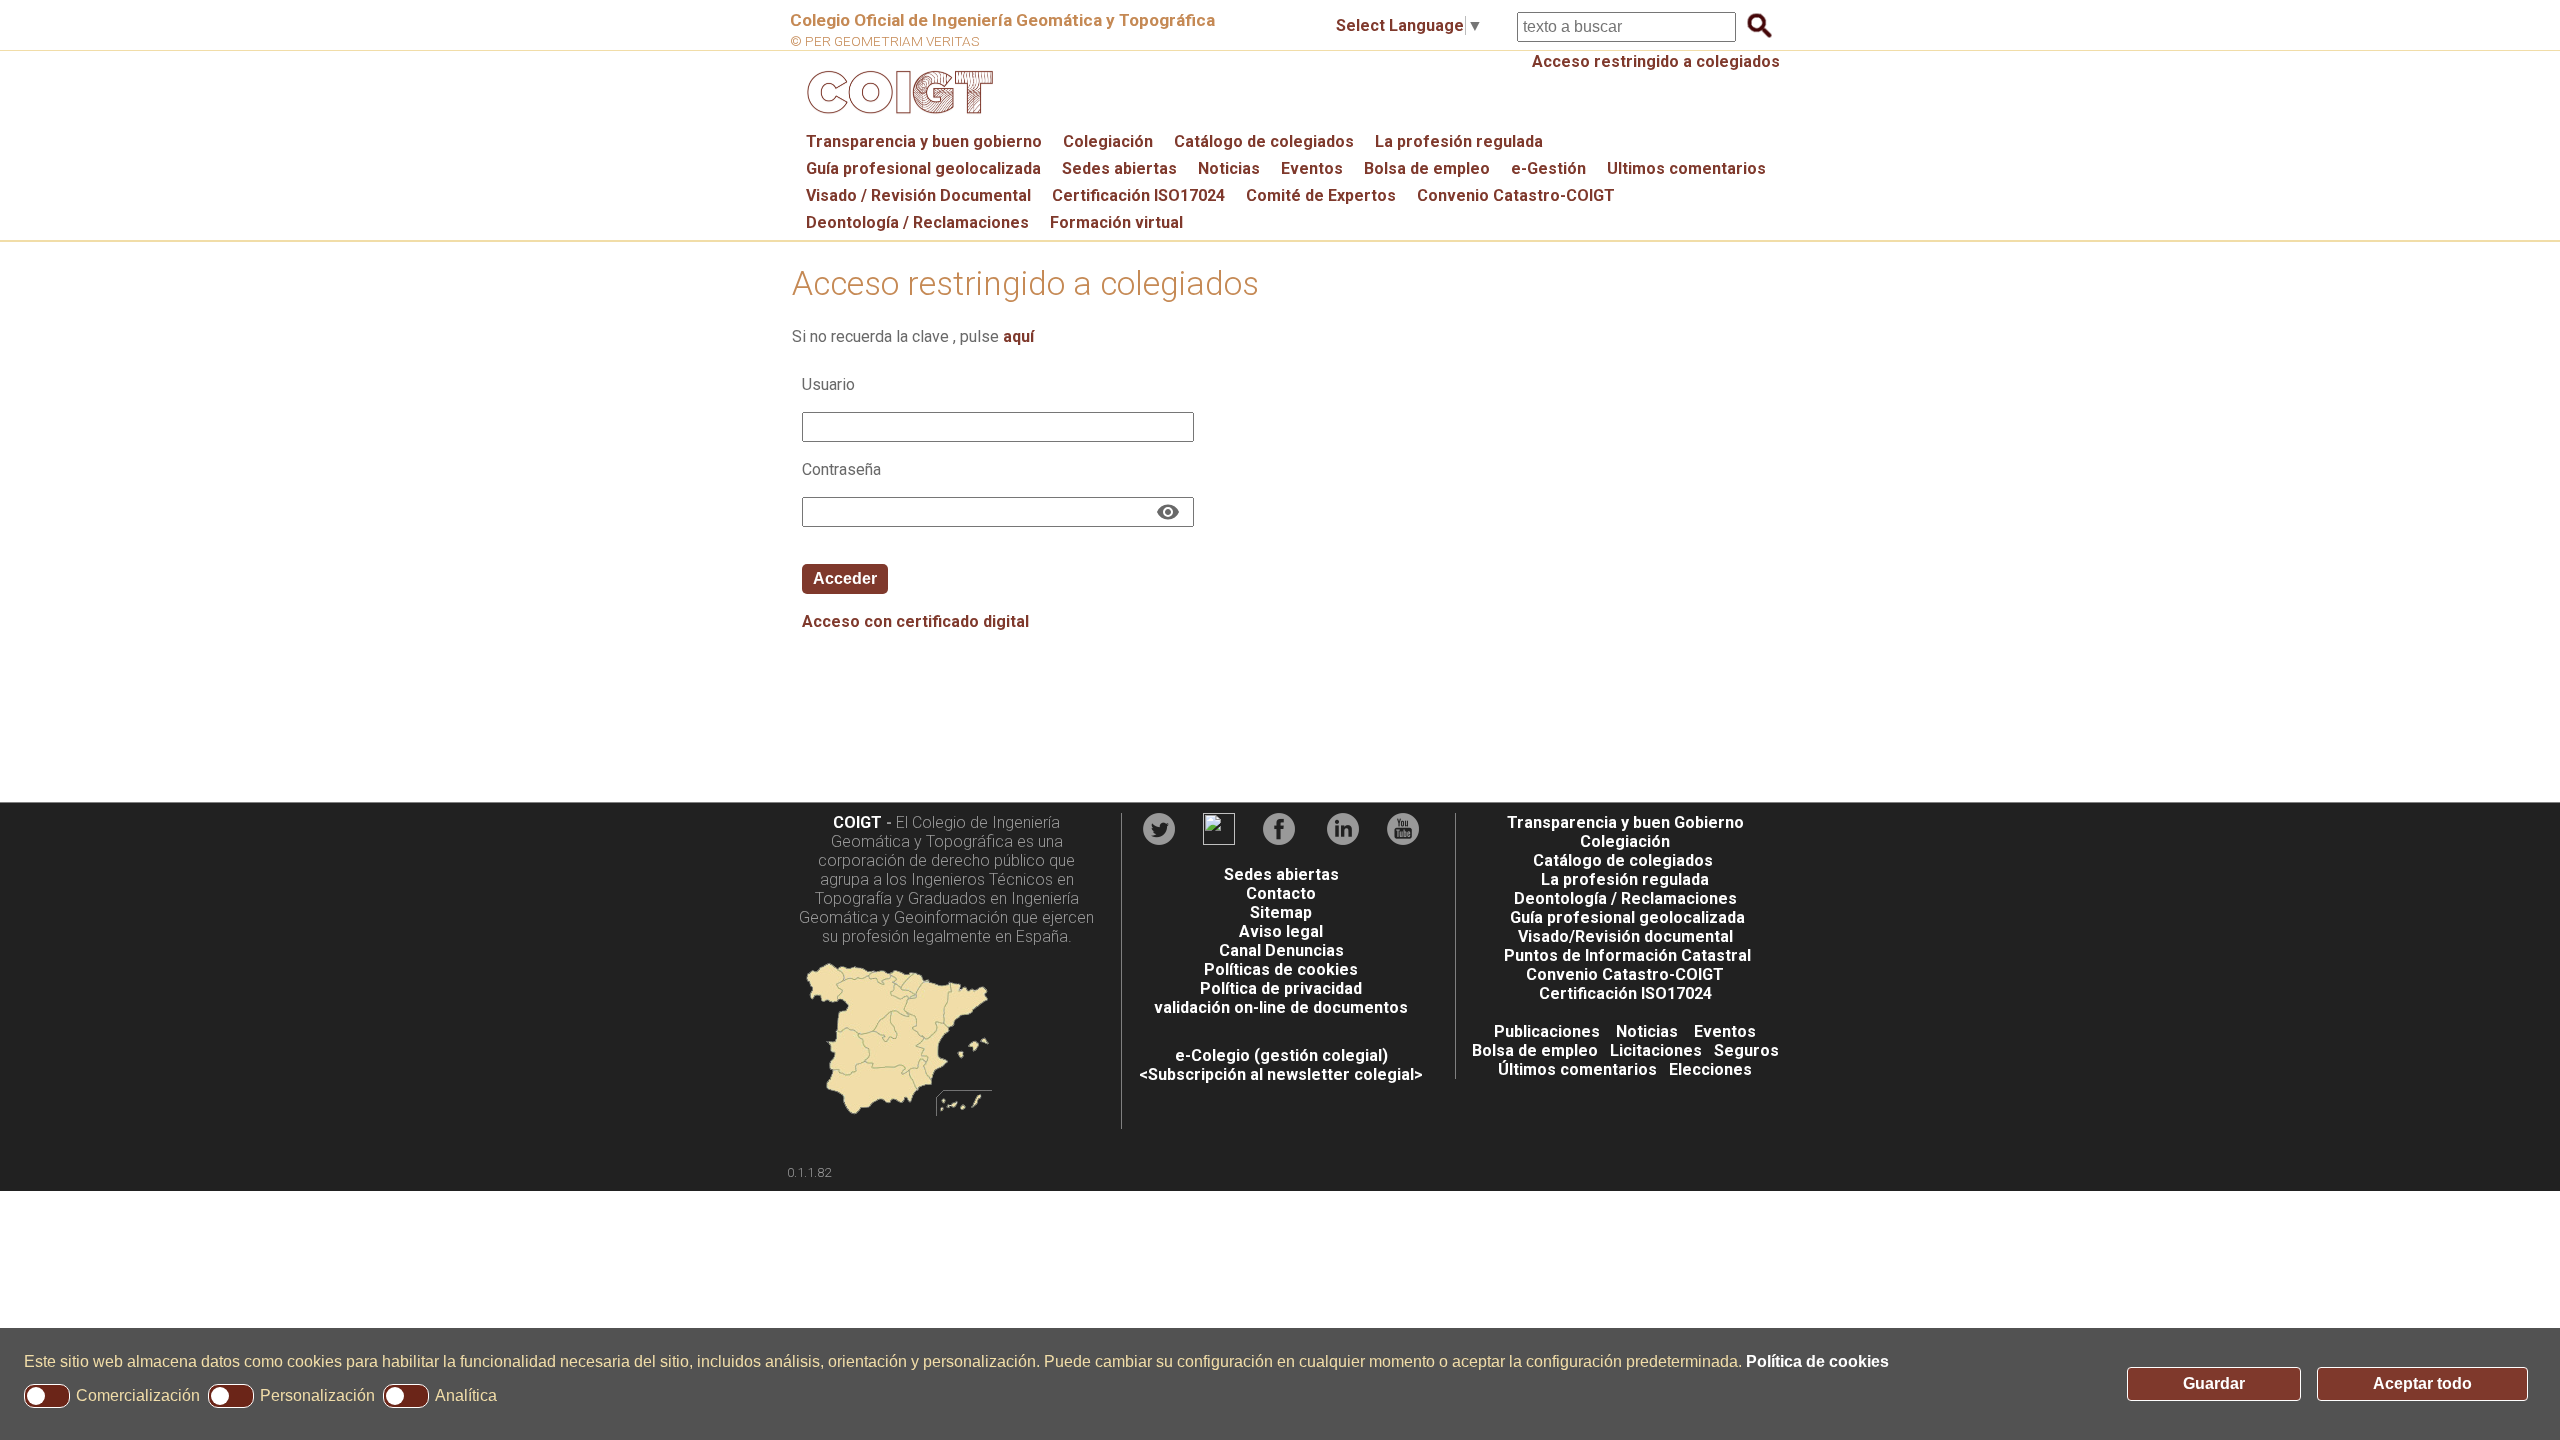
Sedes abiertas (1119, 168)
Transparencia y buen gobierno (924, 141)
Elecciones (1710, 1069)
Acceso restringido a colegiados (1656, 61)
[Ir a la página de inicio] (897, 118)
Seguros (1746, 1050)
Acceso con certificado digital (915, 621)
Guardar (2214, 1383)
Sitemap (1281, 912)
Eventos (1312, 168)
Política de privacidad (1281, 988)
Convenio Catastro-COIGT (1516, 195)
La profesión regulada (1459, 141)
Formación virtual (1116, 222)
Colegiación (1108, 141)
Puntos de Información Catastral (1627, 955)
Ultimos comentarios (1686, 168)
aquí (1018, 336)
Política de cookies (1817, 1361)
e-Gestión (1548, 168)
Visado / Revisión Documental (918, 195)
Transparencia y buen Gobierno (1625, 822)
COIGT (857, 822)
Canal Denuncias (1281, 950)
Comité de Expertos (1321, 195)
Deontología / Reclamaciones (917, 222)
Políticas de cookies (1281, 969)
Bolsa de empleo (1427, 168)
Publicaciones (1547, 1031)
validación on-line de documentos (1281, 1007)
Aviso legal (1281, 931)
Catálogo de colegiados (1264, 141)
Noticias (1229, 168)
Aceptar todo (2422, 1383)
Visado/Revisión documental (1625, 936)
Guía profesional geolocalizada (923, 168)
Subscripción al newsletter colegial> (1285, 1074)
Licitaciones (1656, 1050)
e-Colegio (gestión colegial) (1281, 1055)
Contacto (1281, 893)
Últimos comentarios (1577, 1069)
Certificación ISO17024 (1138, 195)
